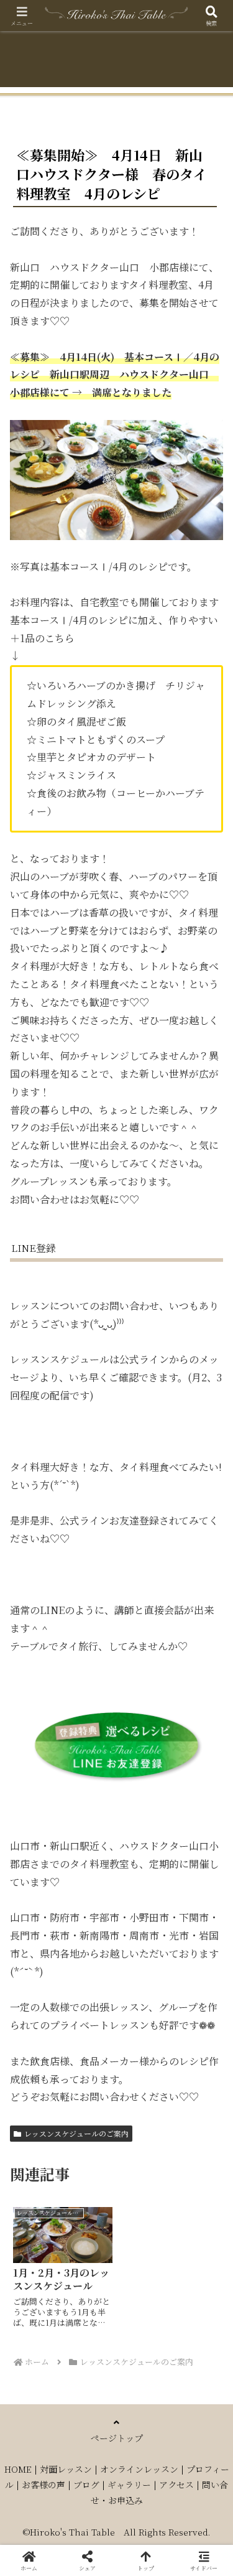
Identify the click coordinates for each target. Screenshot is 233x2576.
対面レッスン (66, 2469)
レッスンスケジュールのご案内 (76, 2133)
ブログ (86, 2485)
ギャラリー (129, 2485)
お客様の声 (43, 2485)
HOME (18, 2469)
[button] (208, 1942)
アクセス (176, 2485)
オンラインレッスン (139, 2469)
